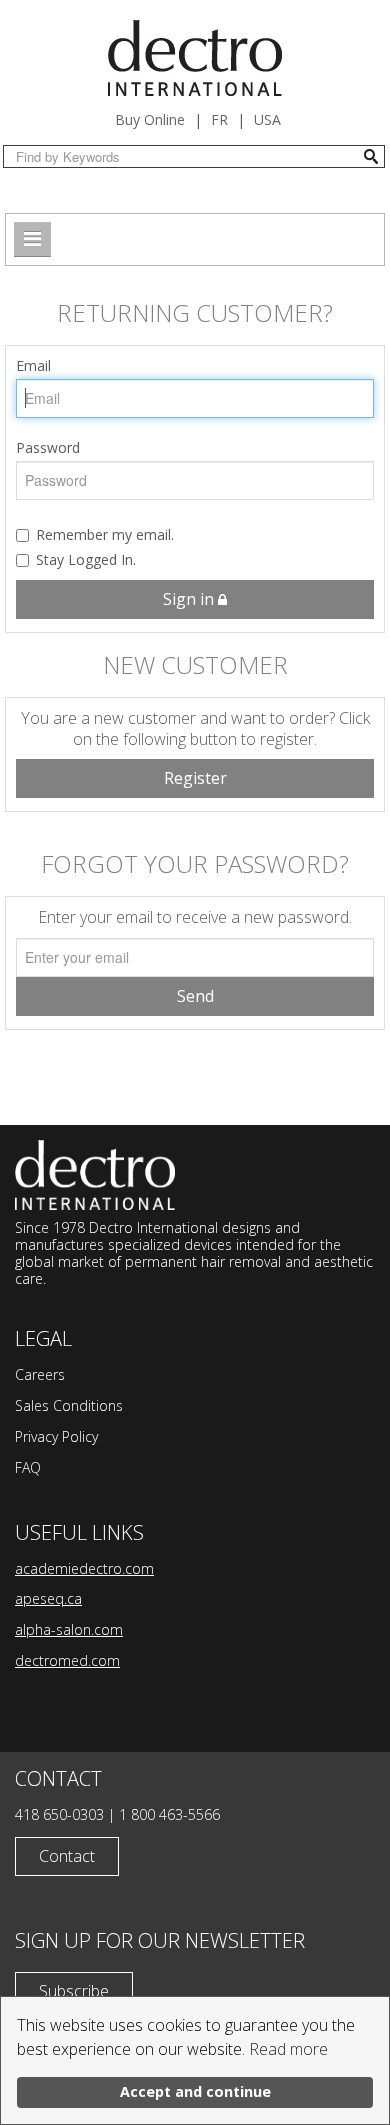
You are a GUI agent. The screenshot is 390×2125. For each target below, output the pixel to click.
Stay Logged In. (86, 559)
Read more (288, 2049)
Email (33, 365)
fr (219, 119)
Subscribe (74, 1991)
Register (195, 778)
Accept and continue (195, 2091)
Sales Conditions (69, 1405)
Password (48, 447)
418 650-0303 (59, 1814)
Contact (67, 1856)
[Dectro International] (195, 58)
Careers (40, 1374)
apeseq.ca (48, 1598)
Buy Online (150, 119)
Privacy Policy (56, 1436)
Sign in (190, 599)
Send (195, 996)
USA (267, 119)
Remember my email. (105, 534)
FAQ (28, 1467)
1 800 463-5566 (169, 1814)
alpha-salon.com (69, 1629)
